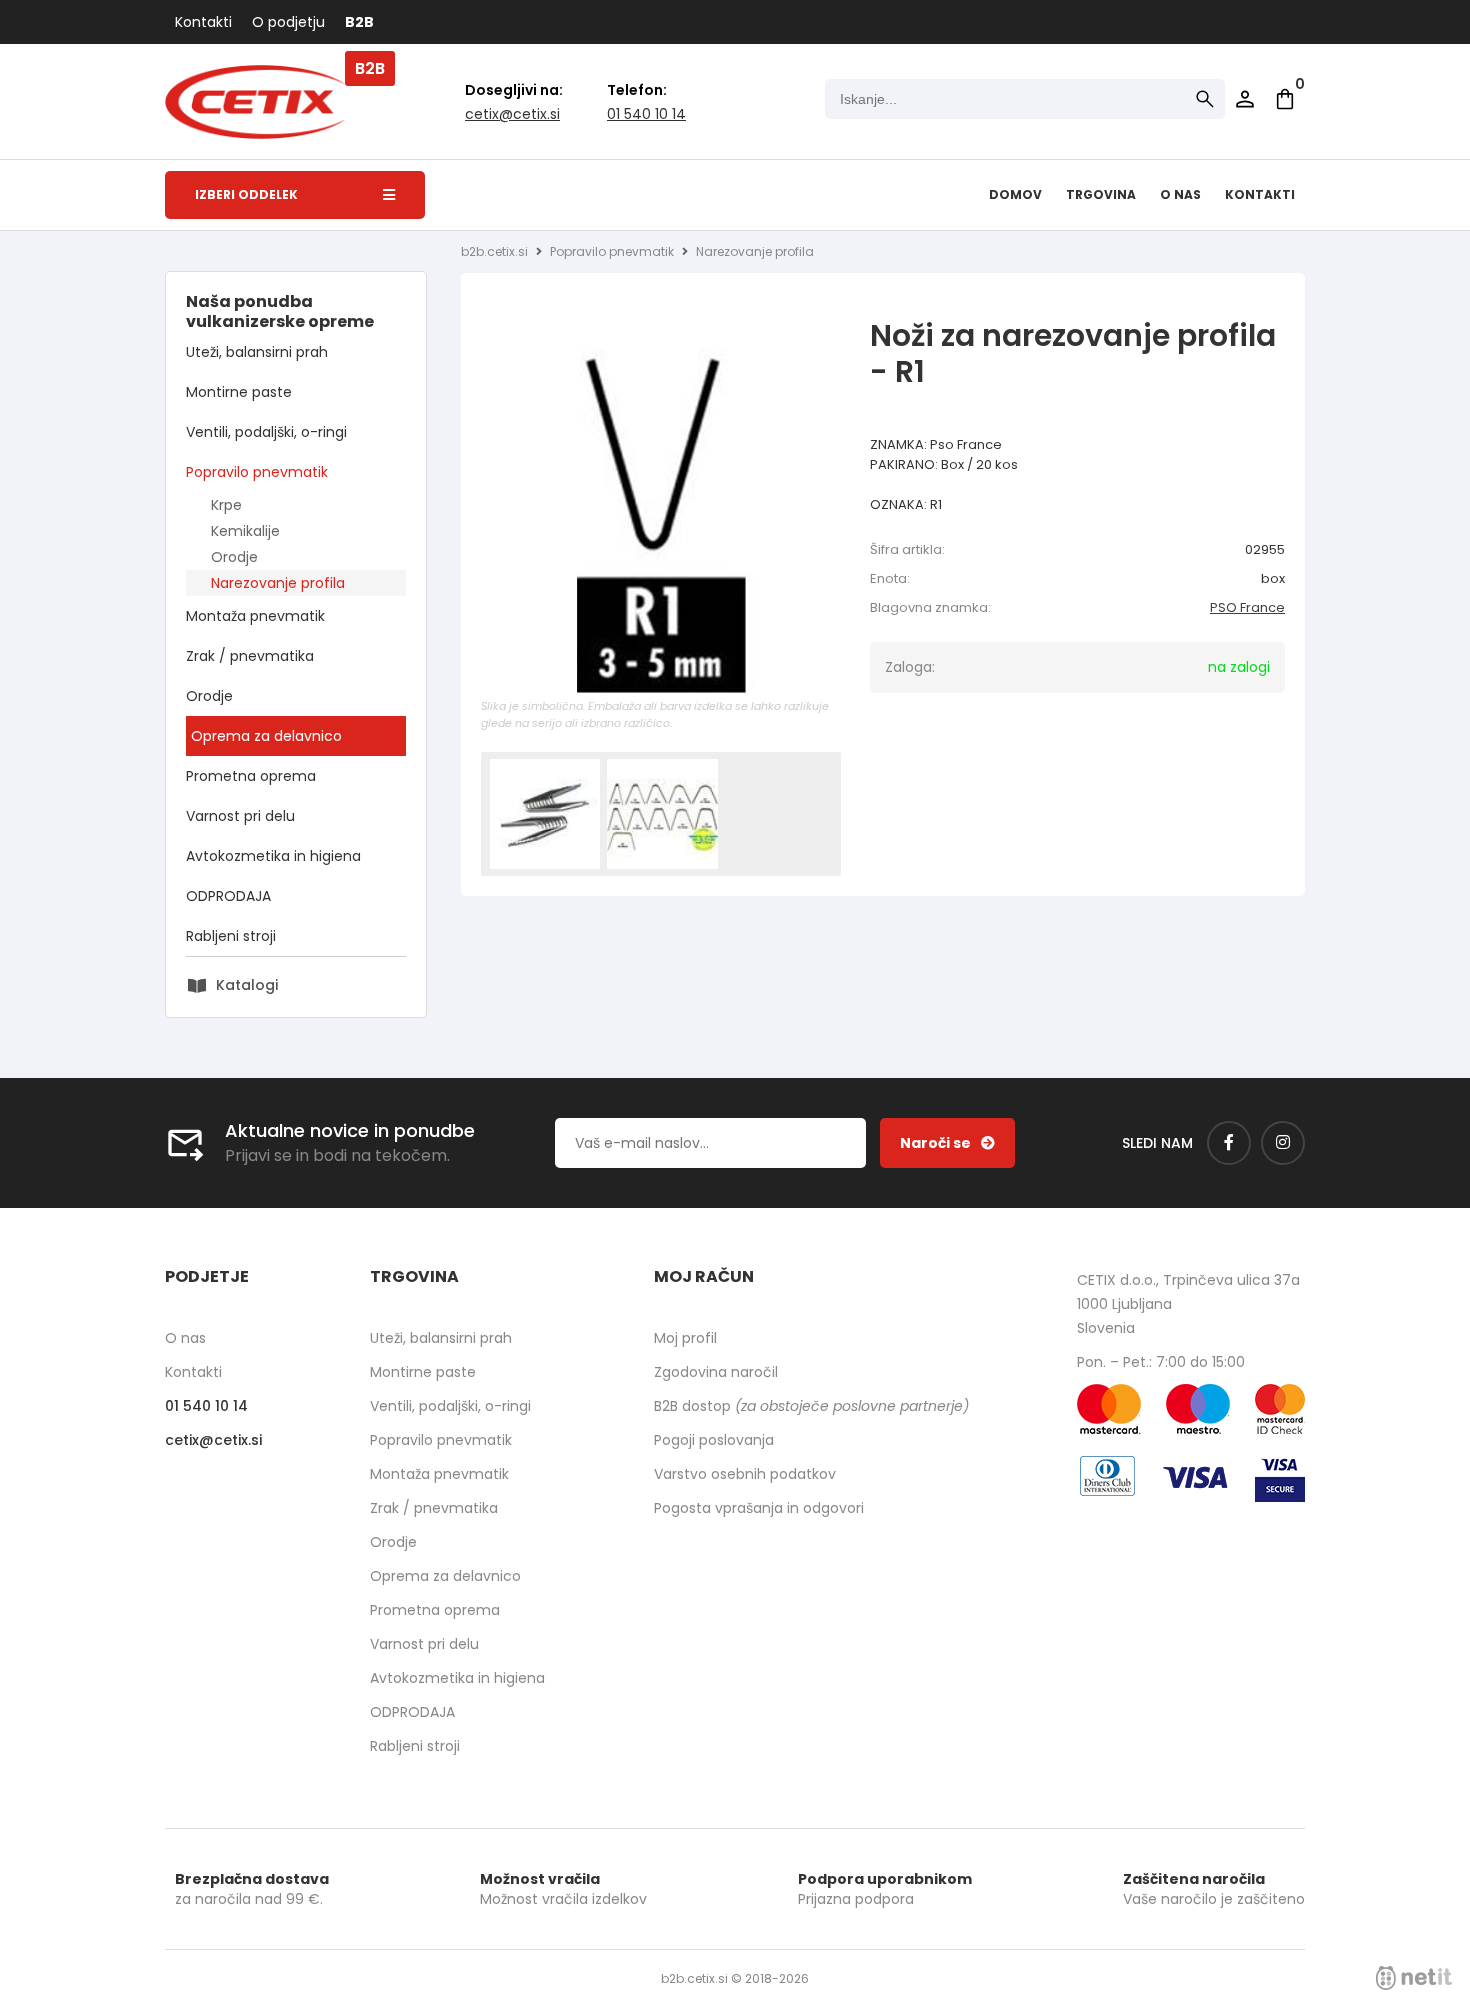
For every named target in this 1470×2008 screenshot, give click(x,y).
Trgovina (1101, 194)
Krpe (226, 505)
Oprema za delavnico (266, 736)
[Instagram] (1283, 1143)
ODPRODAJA (228, 896)
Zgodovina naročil (716, 1372)
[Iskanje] (1205, 99)
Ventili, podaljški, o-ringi (266, 432)
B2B (359, 22)
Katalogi (247, 985)
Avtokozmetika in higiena (273, 856)
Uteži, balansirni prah (257, 352)
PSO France (1247, 607)
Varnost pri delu (240, 816)
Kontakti (203, 22)
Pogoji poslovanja (714, 1440)
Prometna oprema (251, 776)
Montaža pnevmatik (255, 616)
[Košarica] (1285, 99)
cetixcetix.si (512, 114)
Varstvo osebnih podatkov (745, 1474)
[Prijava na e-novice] (947, 1143)
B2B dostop (811, 1406)
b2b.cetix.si (494, 251)
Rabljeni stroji (231, 936)
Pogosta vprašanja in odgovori (759, 1508)
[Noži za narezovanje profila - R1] (661, 513)
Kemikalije (245, 531)
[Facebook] (1229, 1143)
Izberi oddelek (246, 194)
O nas (1180, 194)
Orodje (234, 557)
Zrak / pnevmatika (250, 656)
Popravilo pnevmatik (257, 472)
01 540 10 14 (646, 114)
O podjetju (288, 22)
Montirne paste (239, 392)
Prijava (1245, 99)
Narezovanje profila (278, 583)
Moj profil (685, 1338)
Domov (1015, 194)
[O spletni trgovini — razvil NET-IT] (1414, 1978)
